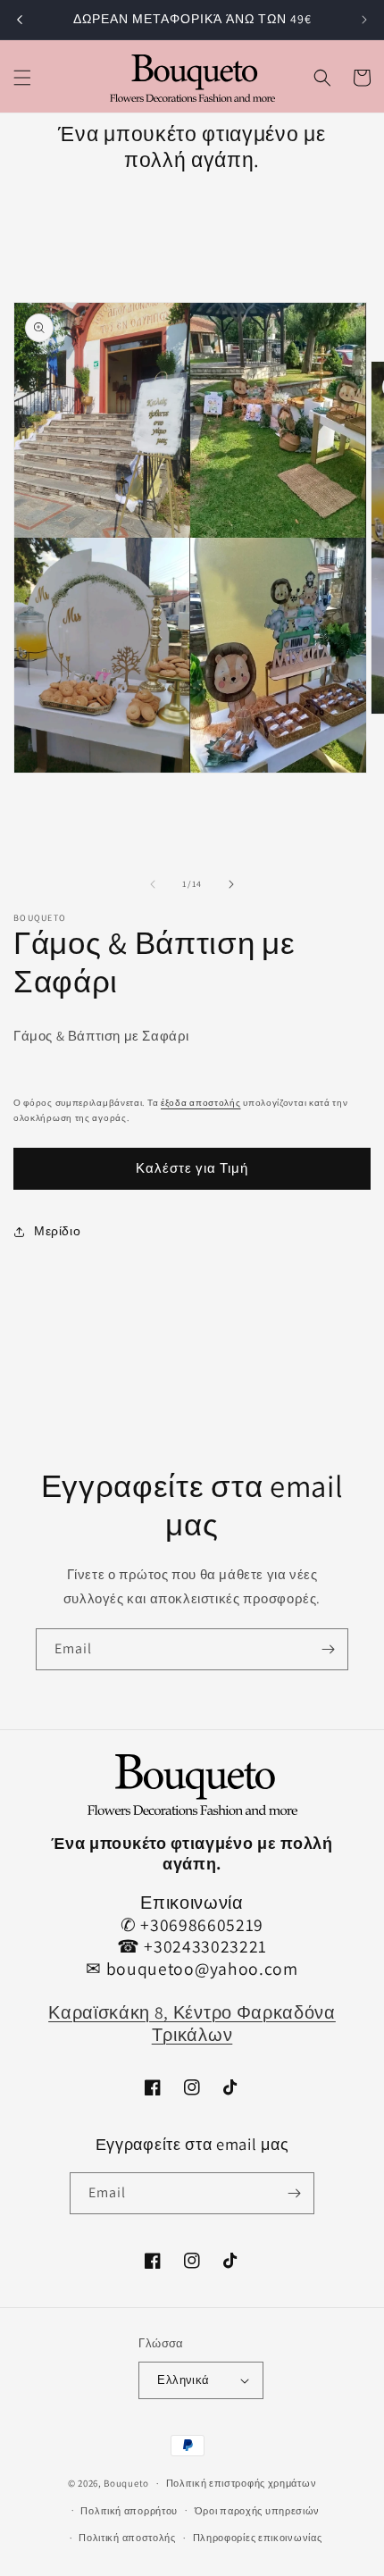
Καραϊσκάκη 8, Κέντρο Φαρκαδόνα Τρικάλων (192, 2024)
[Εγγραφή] (328, 1649)
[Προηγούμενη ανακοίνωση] (20, 20)
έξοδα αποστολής (201, 1103)
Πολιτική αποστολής (127, 2538)
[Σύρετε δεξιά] (231, 884)
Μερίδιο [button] (57, 1231)
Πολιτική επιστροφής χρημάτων (242, 2483)
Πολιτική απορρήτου (129, 2511)
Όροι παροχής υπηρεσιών (257, 2511)
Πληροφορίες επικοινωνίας (258, 2538)
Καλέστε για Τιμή (192, 1168)
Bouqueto (126, 2483)
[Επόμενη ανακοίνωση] (364, 20)
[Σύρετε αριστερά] (153, 884)
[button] (22, 78)
